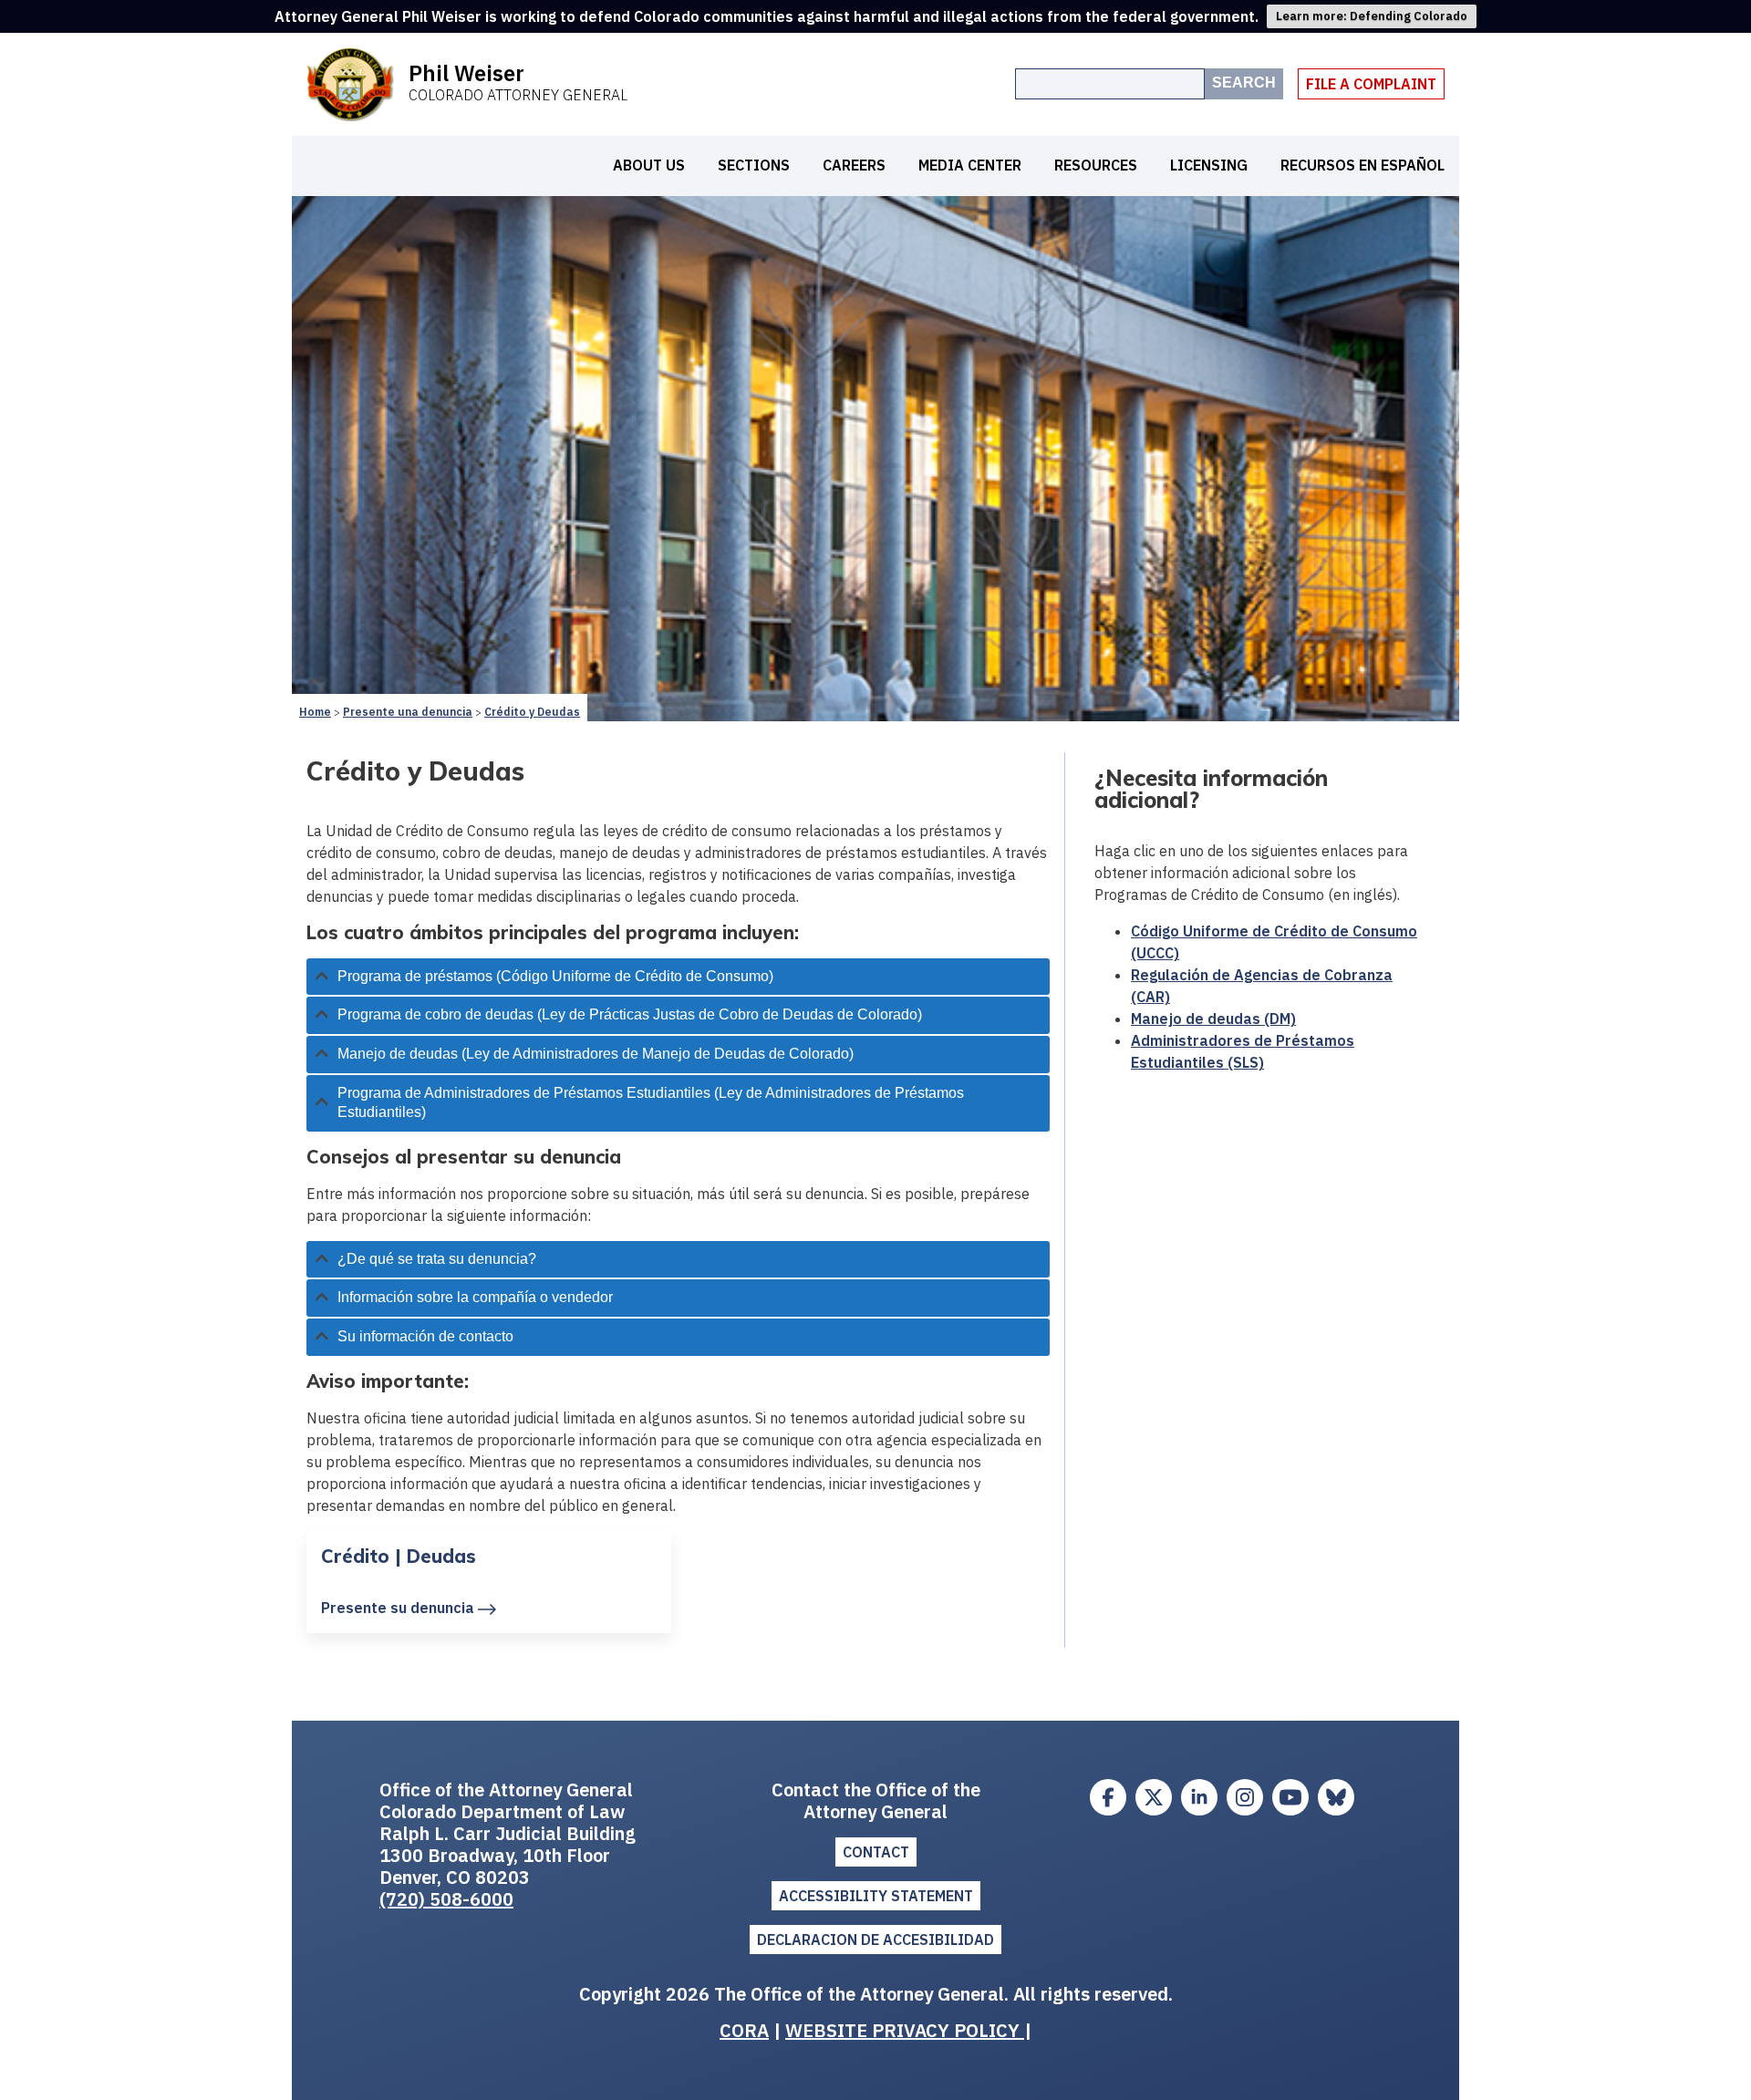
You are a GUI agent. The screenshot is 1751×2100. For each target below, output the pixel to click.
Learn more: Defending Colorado (1372, 16)
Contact (876, 1852)
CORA (744, 2030)
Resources (1096, 165)
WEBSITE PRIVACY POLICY (905, 2030)
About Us (649, 165)
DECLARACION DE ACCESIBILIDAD (875, 1940)
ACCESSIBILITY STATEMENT (876, 1896)
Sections (754, 165)
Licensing (1209, 165)
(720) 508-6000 (446, 1899)
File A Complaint (1371, 84)
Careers (854, 165)
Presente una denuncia (408, 712)
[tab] (678, 977)
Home (315, 712)
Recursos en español (1362, 165)
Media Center (970, 165)
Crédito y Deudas (532, 712)
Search (1244, 83)
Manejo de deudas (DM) (1213, 1019)
